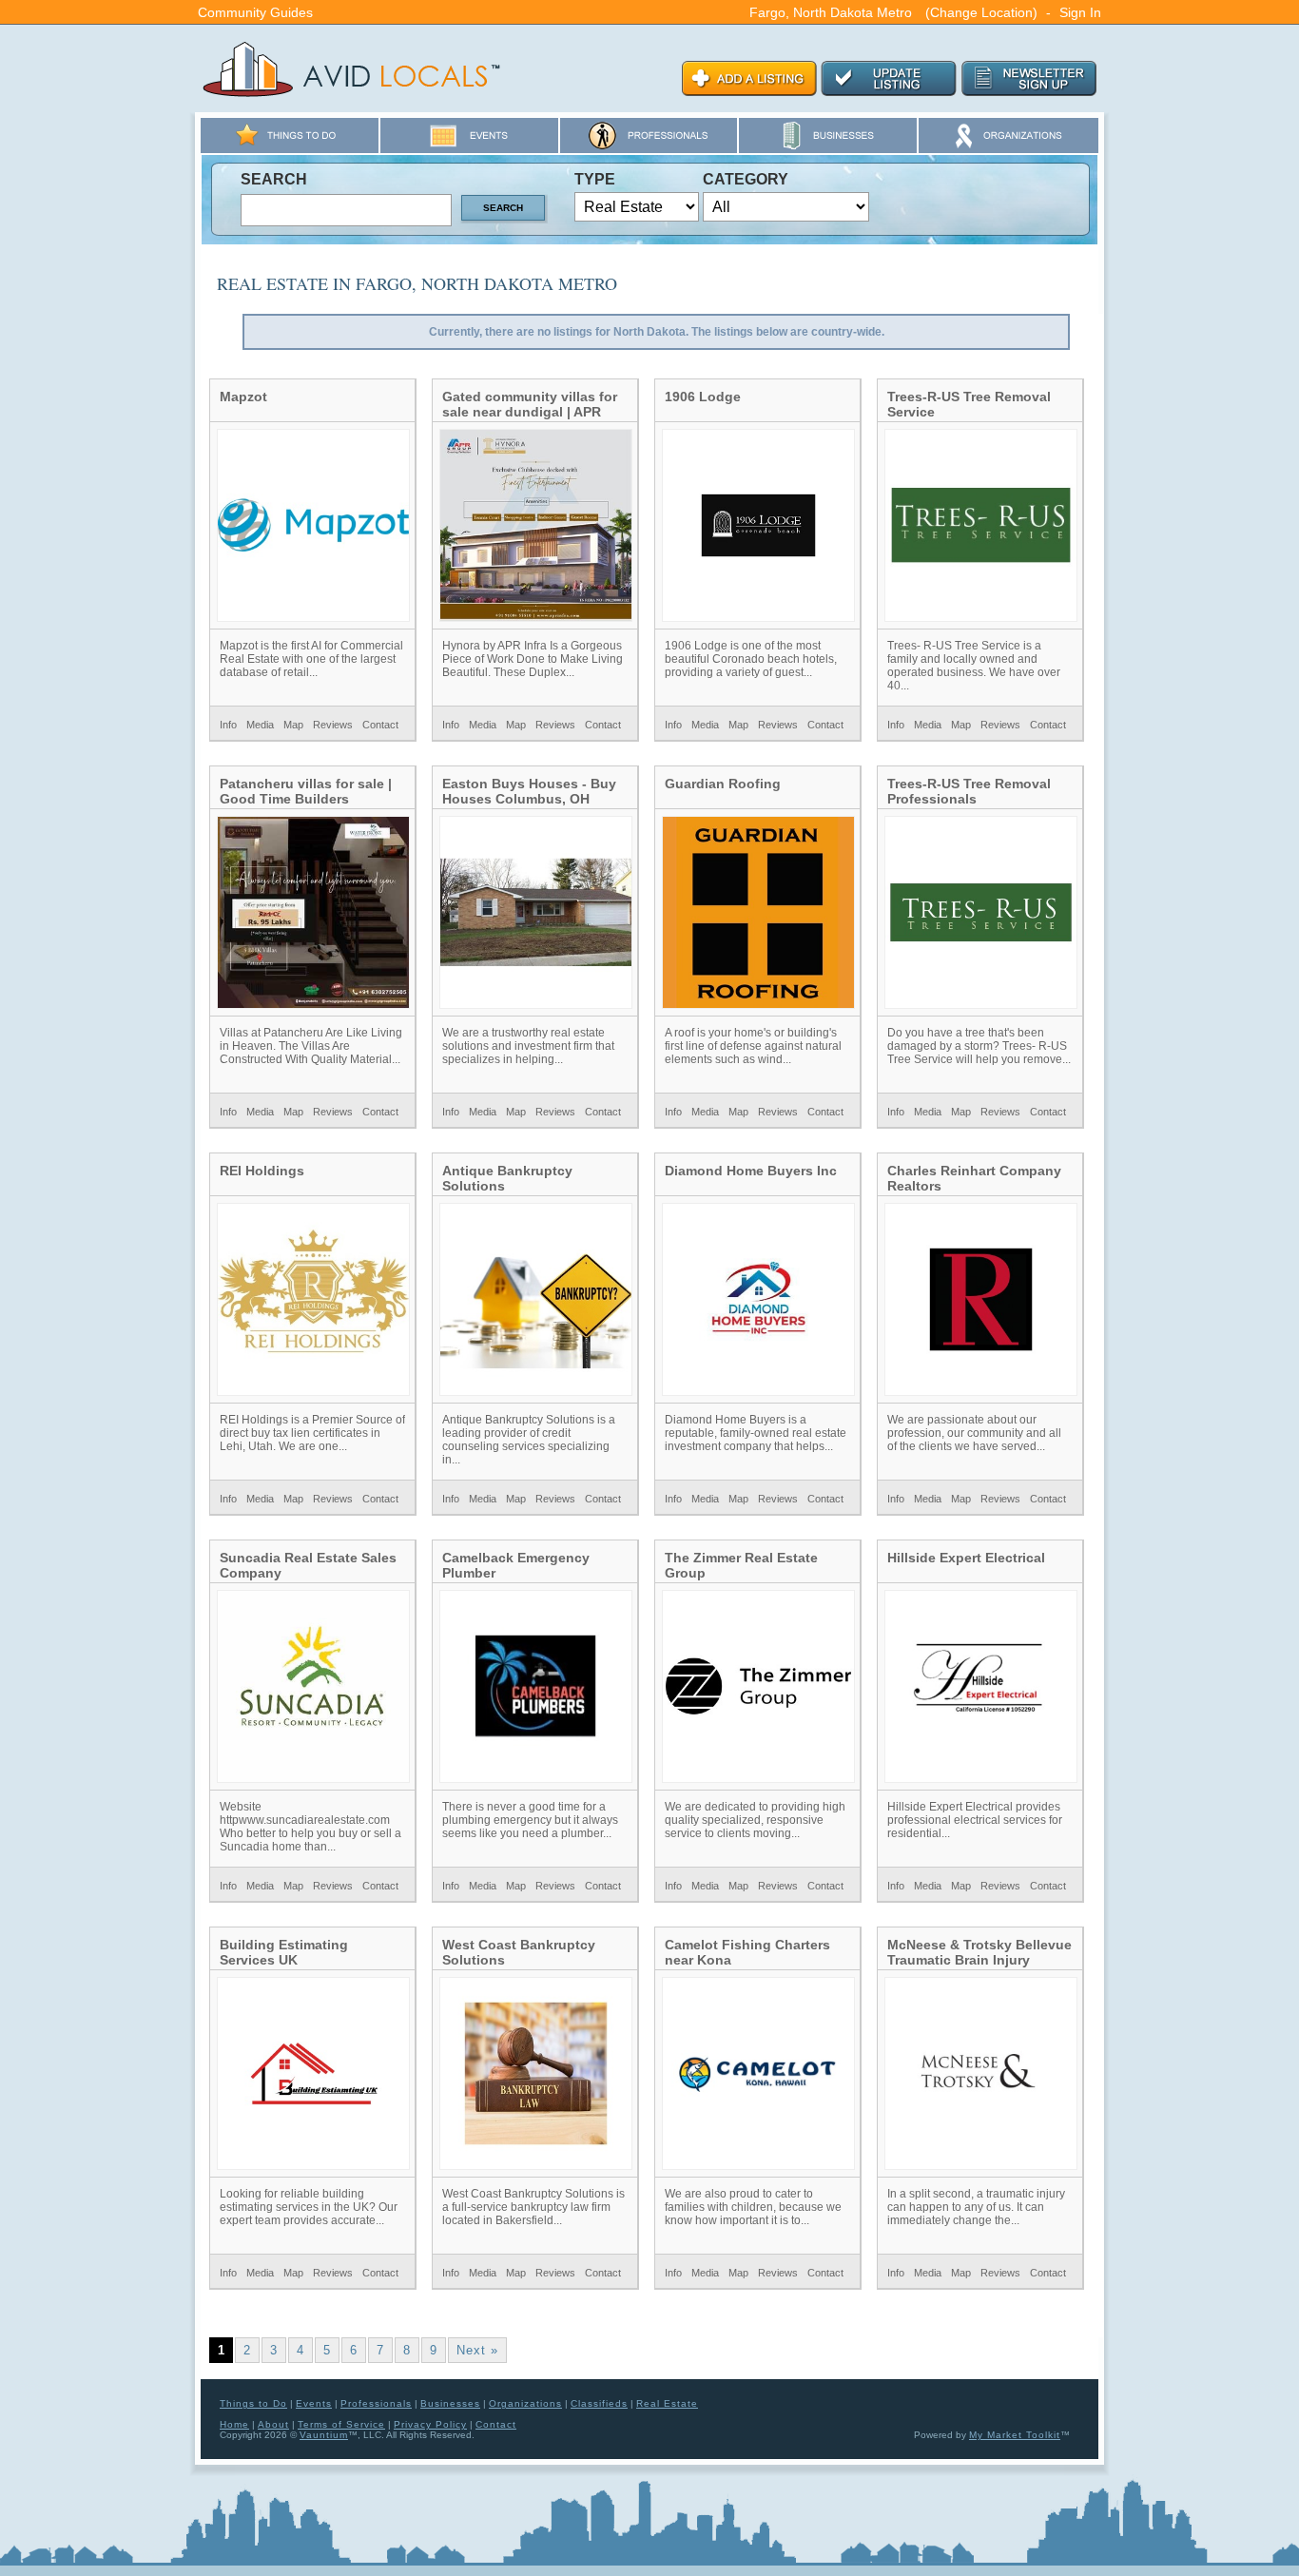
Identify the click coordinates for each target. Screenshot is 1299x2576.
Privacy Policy (430, 2424)
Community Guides (255, 12)
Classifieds (599, 2403)
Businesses (450, 2403)
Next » (477, 2350)
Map (293, 725)
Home (234, 2424)
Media (260, 725)
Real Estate (667, 2403)
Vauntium (324, 2435)
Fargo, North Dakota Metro (831, 12)
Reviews (333, 725)
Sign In (1080, 12)
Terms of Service (341, 2424)
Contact (380, 725)
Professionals (376, 2403)
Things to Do (253, 2403)
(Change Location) (981, 12)
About (273, 2424)
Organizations (525, 2403)
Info (228, 725)
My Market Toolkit (1015, 2435)
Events (314, 2403)
